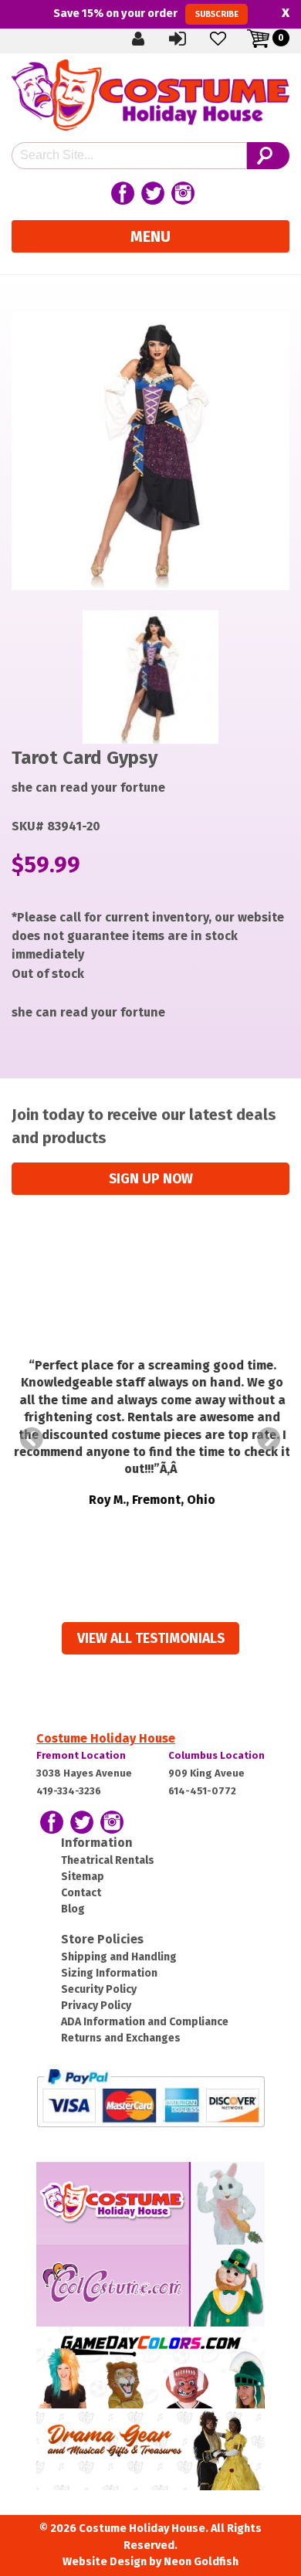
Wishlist (231, 38)
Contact (81, 1893)
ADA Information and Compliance (145, 2022)
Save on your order (145, 13)
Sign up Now (151, 1179)
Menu (150, 236)
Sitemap (83, 1877)
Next (269, 1439)
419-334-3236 (69, 1791)
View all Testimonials (151, 1639)
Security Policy (99, 1989)
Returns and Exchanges (121, 2038)
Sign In (191, 38)
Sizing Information (109, 1973)
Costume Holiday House (106, 1738)
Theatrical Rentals (108, 1860)
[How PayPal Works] (150, 2097)
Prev (32, 1439)
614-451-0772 (202, 1791)
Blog (73, 1909)
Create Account (150, 38)
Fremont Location (81, 1755)
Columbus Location (216, 1755)
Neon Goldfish (201, 2562)
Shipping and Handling (119, 1957)
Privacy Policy (96, 2006)
